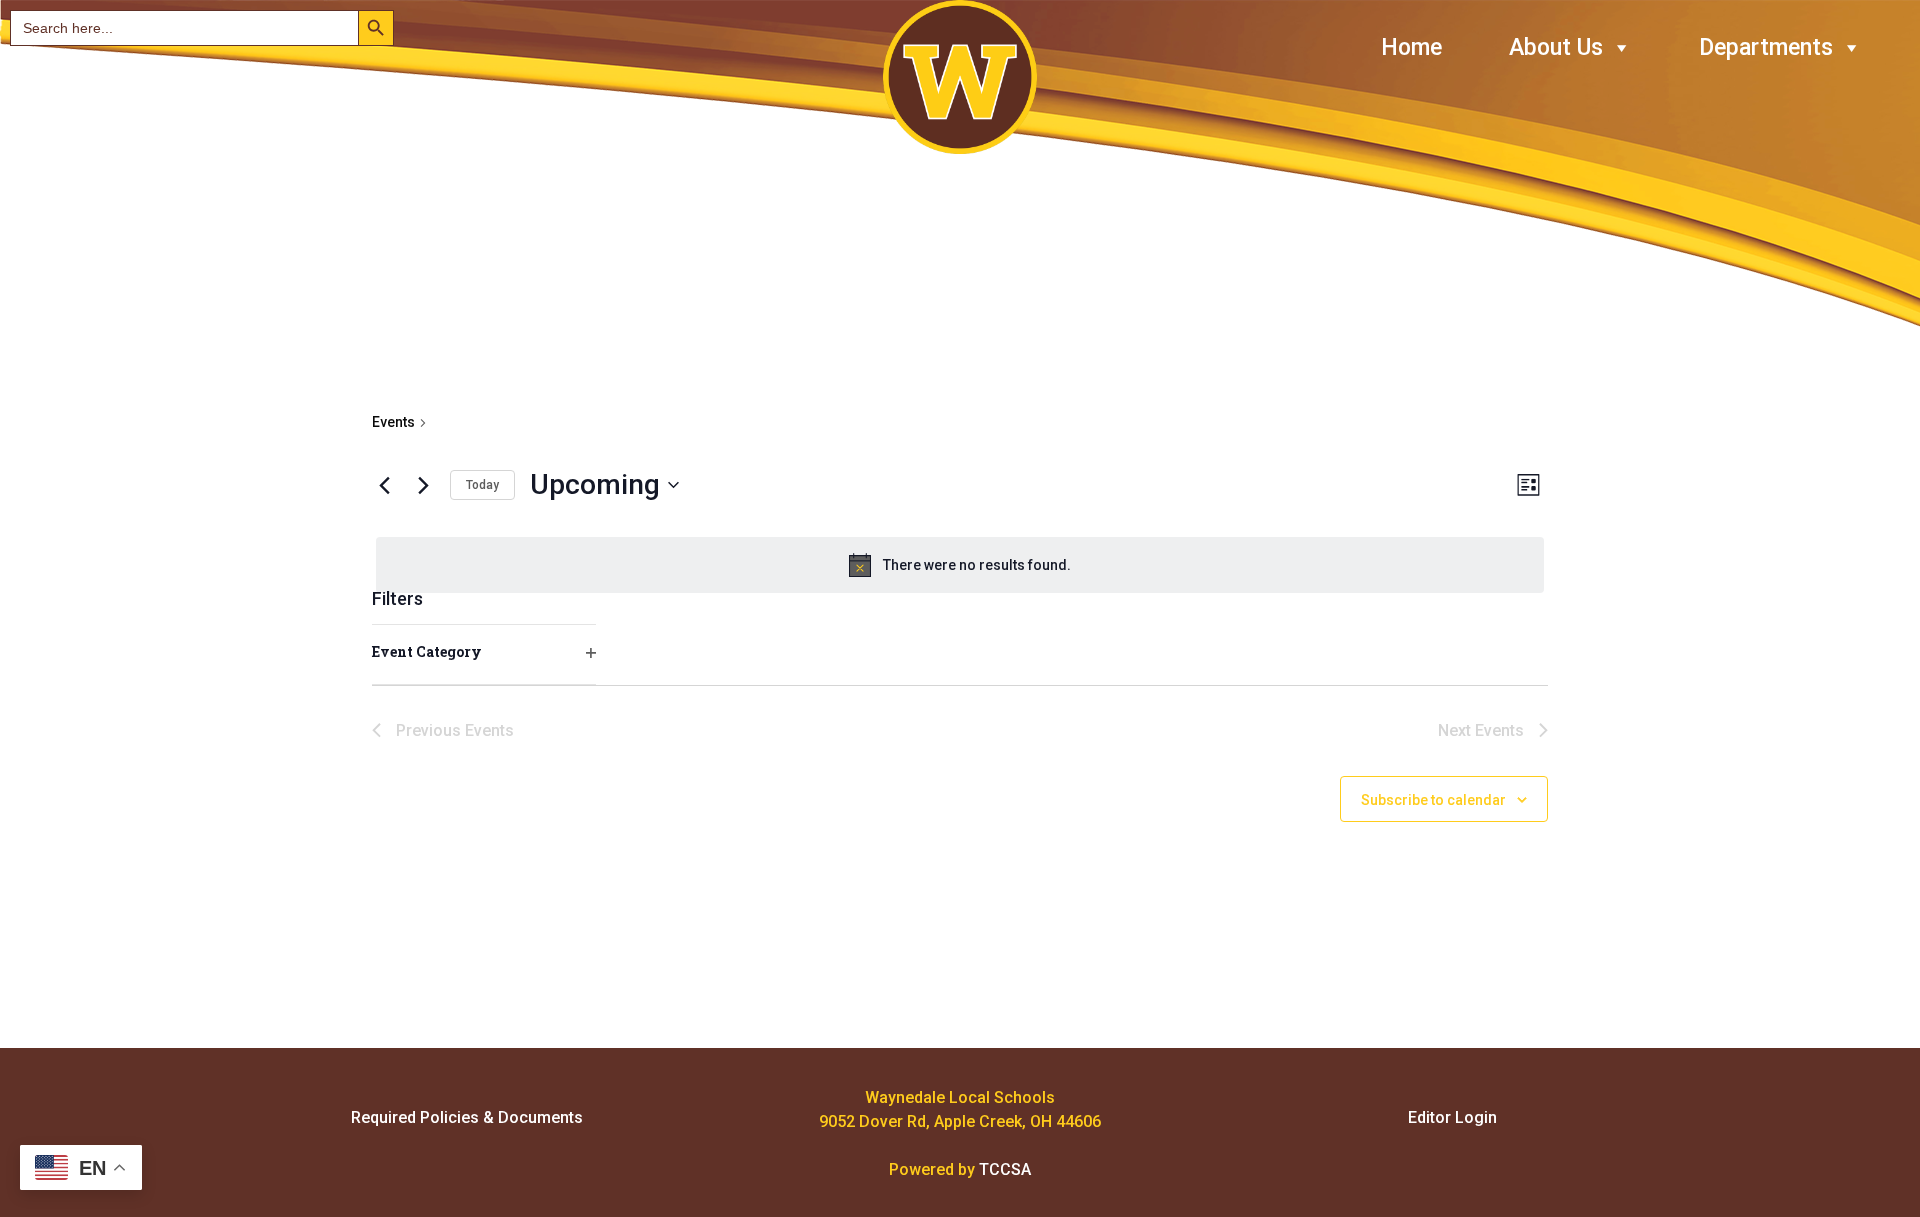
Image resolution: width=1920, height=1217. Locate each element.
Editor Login (1452, 1117)
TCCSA (1005, 1169)
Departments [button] (1766, 47)
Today (482, 485)
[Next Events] (423, 485)
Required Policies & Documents (467, 1117)
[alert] (960, 565)
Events (393, 422)
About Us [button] (1556, 47)
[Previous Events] (384, 485)
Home (1411, 47)
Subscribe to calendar (1433, 800)
